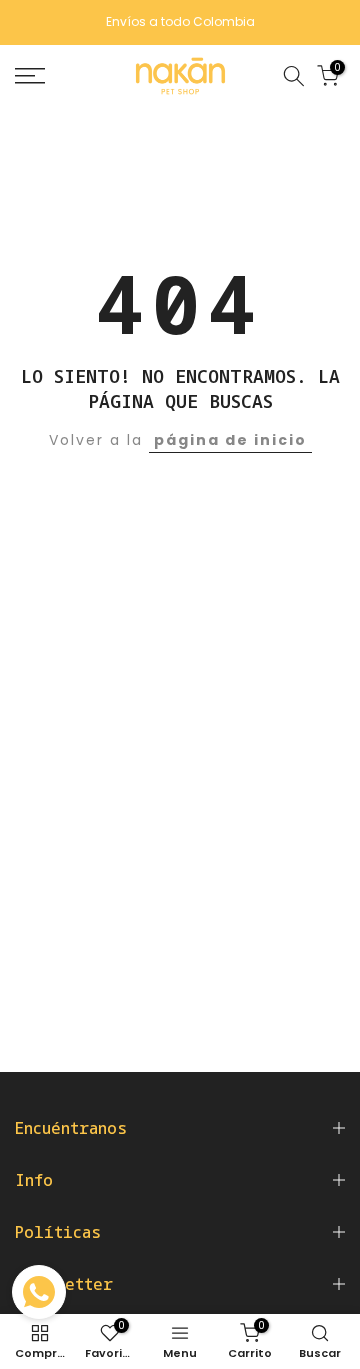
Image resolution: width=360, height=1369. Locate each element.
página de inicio (230, 440)
